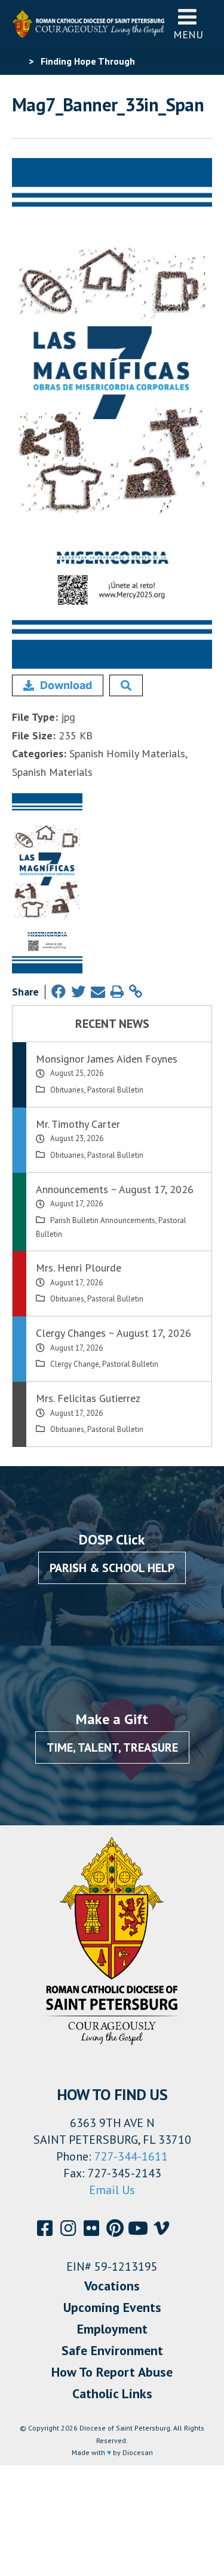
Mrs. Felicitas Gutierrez (88, 1398)
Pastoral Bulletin (115, 1090)
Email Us (112, 2190)
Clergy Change (75, 1364)
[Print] (117, 992)
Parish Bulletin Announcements (103, 1220)
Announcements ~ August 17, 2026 (115, 1189)
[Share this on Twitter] (78, 992)
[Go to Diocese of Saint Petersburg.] (17, 61)
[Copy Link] (136, 992)
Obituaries (67, 1090)
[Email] (98, 992)
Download (66, 685)
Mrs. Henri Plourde (79, 1268)
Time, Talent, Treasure (112, 1747)
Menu (188, 34)
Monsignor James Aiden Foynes (107, 1059)
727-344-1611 (131, 2156)
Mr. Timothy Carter (78, 1124)
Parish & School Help (112, 1568)
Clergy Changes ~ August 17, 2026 (113, 1333)
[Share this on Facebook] (59, 992)
